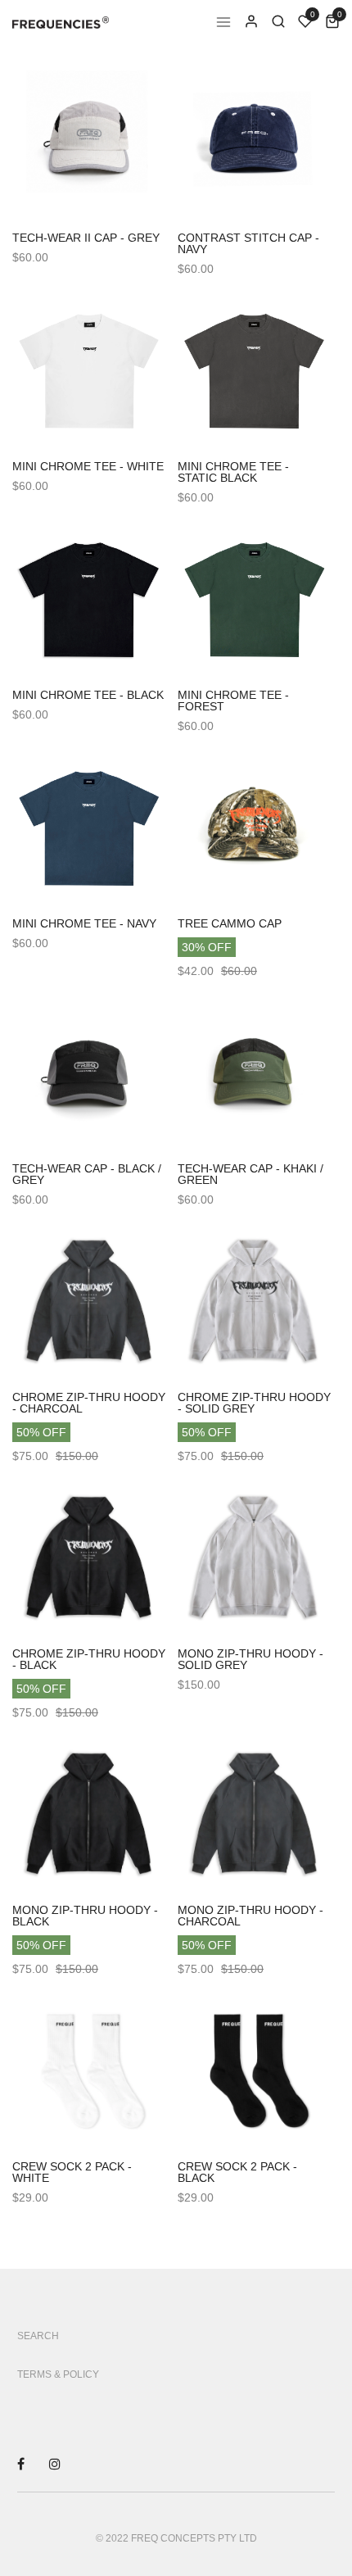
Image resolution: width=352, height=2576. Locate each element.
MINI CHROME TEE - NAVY (84, 923)
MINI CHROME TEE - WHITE (88, 466)
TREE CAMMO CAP (230, 923)
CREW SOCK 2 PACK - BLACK (237, 2172)
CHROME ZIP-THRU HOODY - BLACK (89, 1659)
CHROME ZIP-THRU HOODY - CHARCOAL (89, 1403)
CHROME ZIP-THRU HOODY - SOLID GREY (254, 1403)
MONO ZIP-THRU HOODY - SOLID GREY (250, 1659)
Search (38, 2336)
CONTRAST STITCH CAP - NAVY (248, 243)
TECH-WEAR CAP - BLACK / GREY (87, 1174)
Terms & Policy (58, 2374)
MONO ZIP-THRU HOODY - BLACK (85, 1916)
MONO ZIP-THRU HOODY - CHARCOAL (250, 1916)
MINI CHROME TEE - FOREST (233, 701)
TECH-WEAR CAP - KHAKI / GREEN (250, 1174)
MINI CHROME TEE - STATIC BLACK (233, 472)
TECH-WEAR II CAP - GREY (86, 238)
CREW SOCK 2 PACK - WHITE (72, 2172)
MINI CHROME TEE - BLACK (88, 695)
